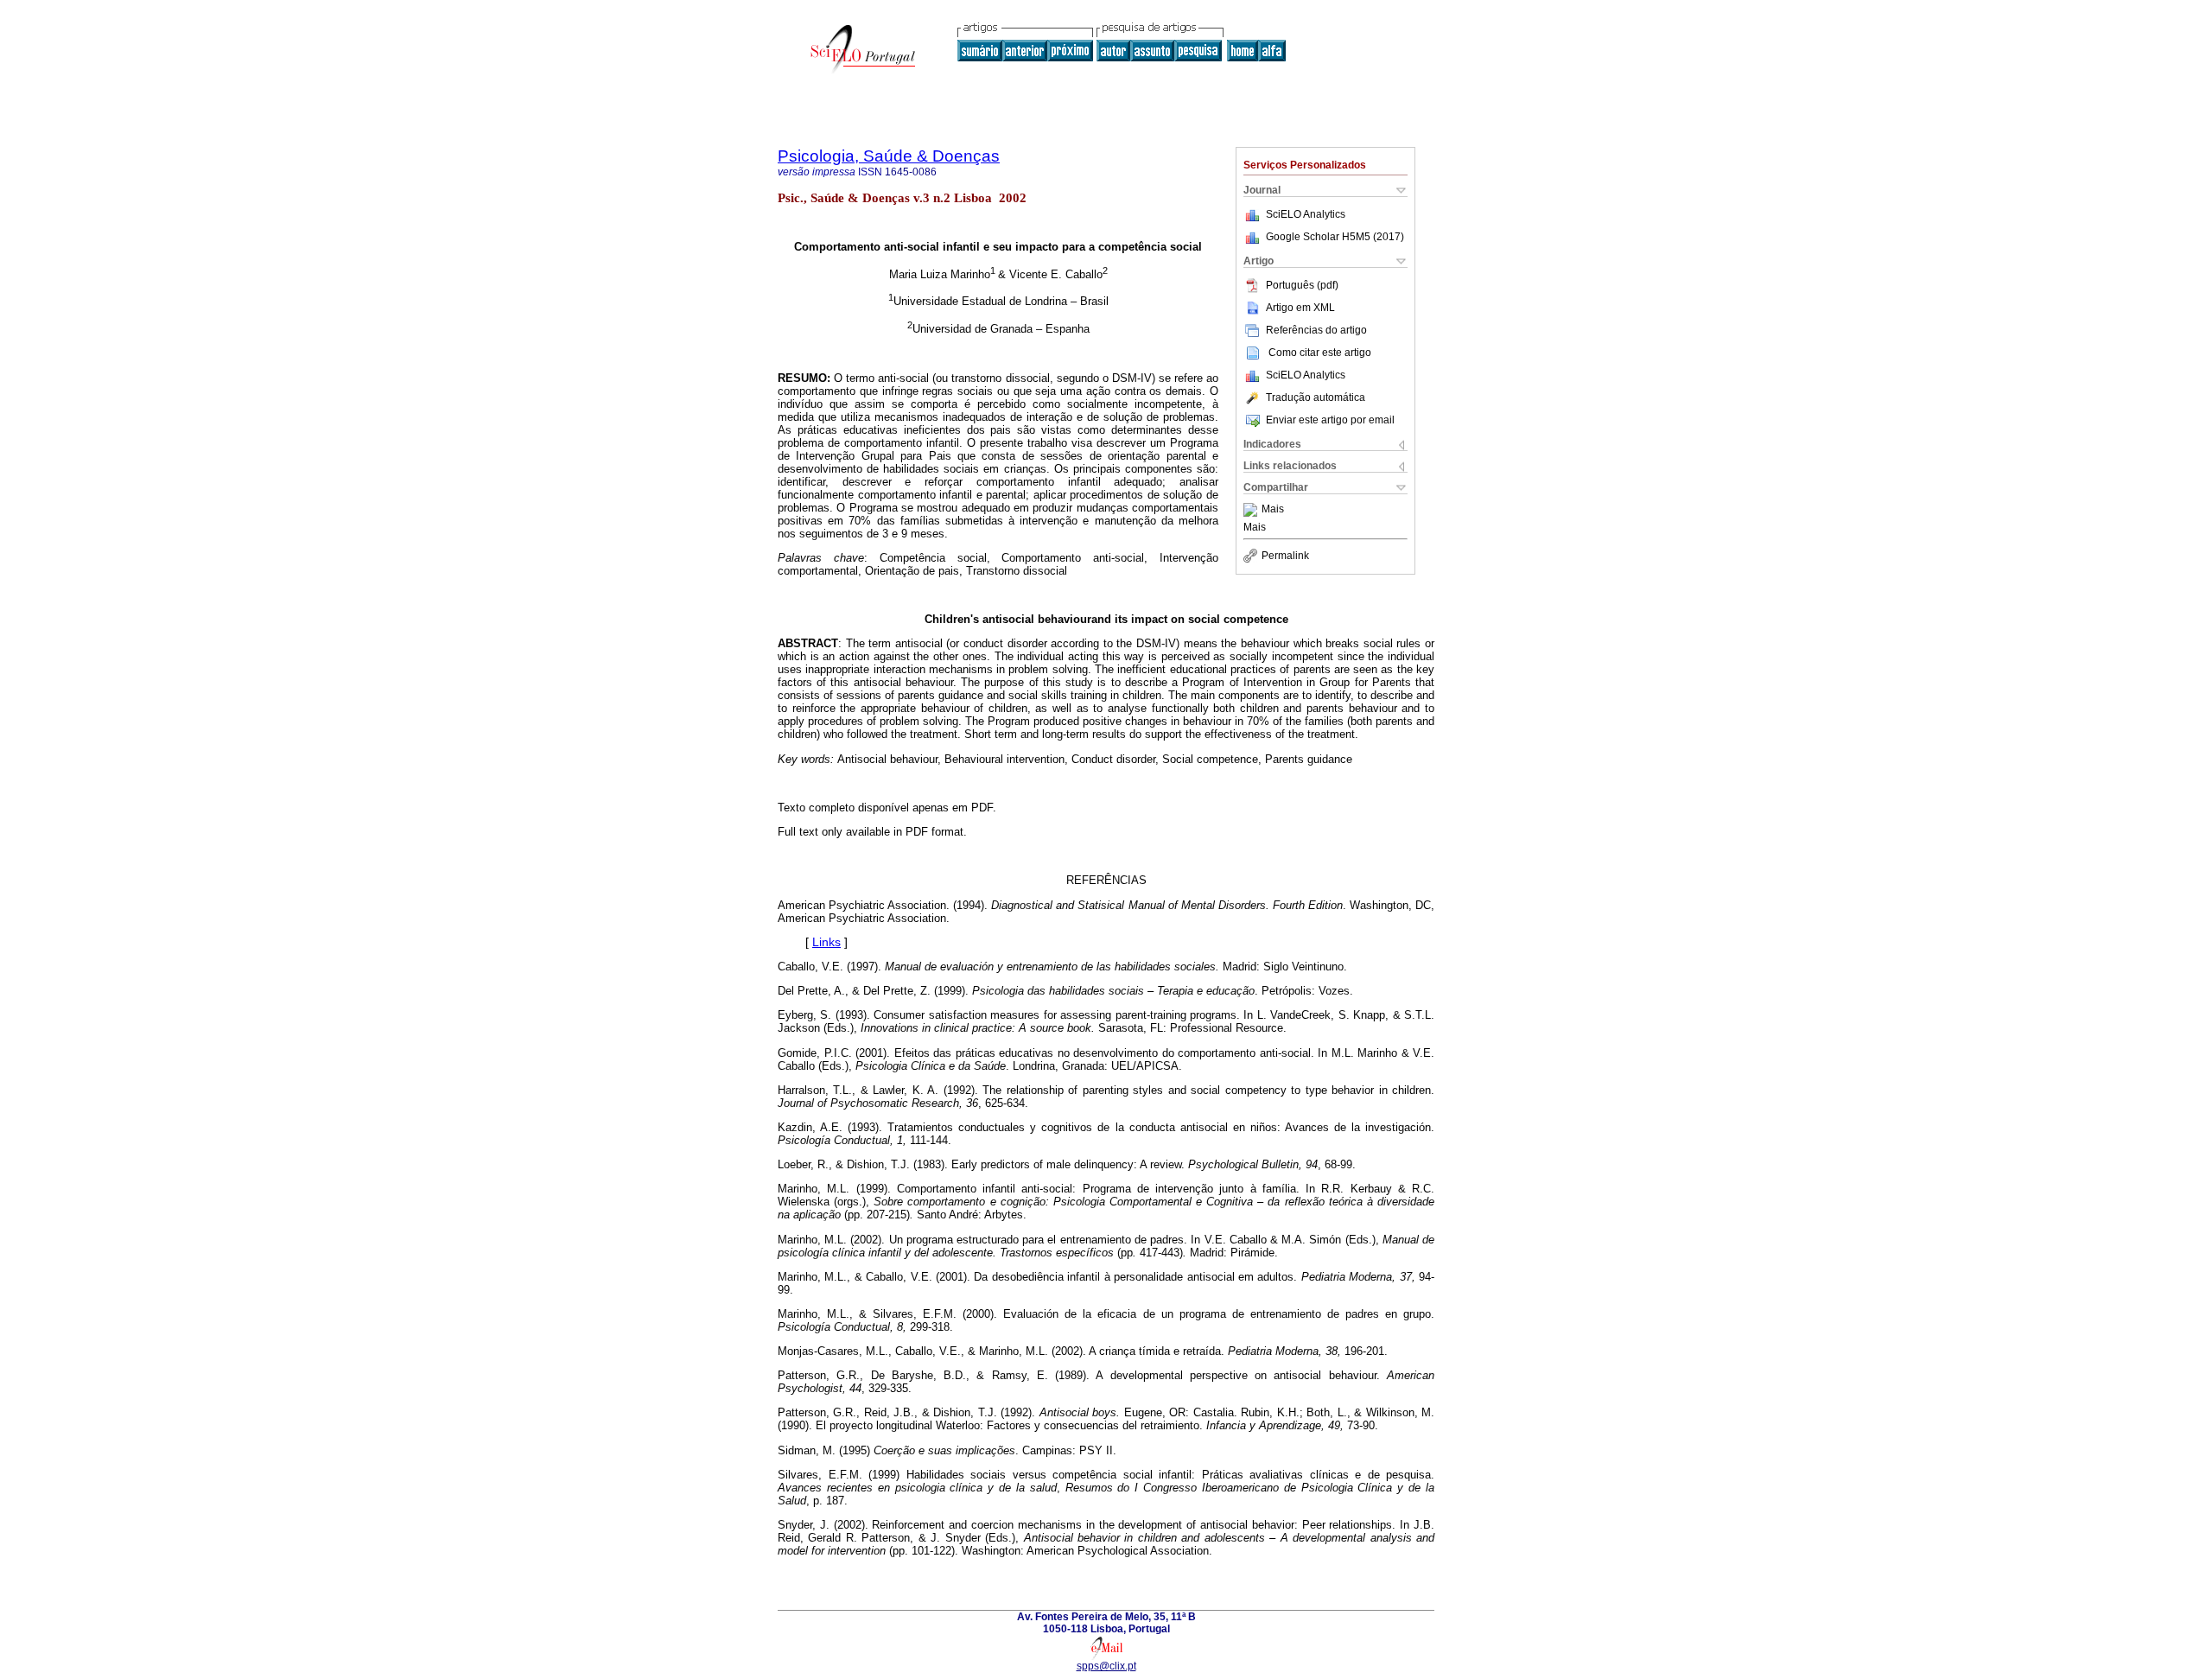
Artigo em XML (1300, 308)
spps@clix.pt (1106, 1666)
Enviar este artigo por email (1330, 420)
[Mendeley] (1252, 510)
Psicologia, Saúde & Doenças (889, 156)
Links (826, 942)
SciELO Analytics (1306, 214)
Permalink (1285, 556)
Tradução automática (1316, 397)
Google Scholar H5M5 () (1335, 237)
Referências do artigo (1316, 330)
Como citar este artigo (1320, 353)
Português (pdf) (1302, 285)
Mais (1273, 510)
